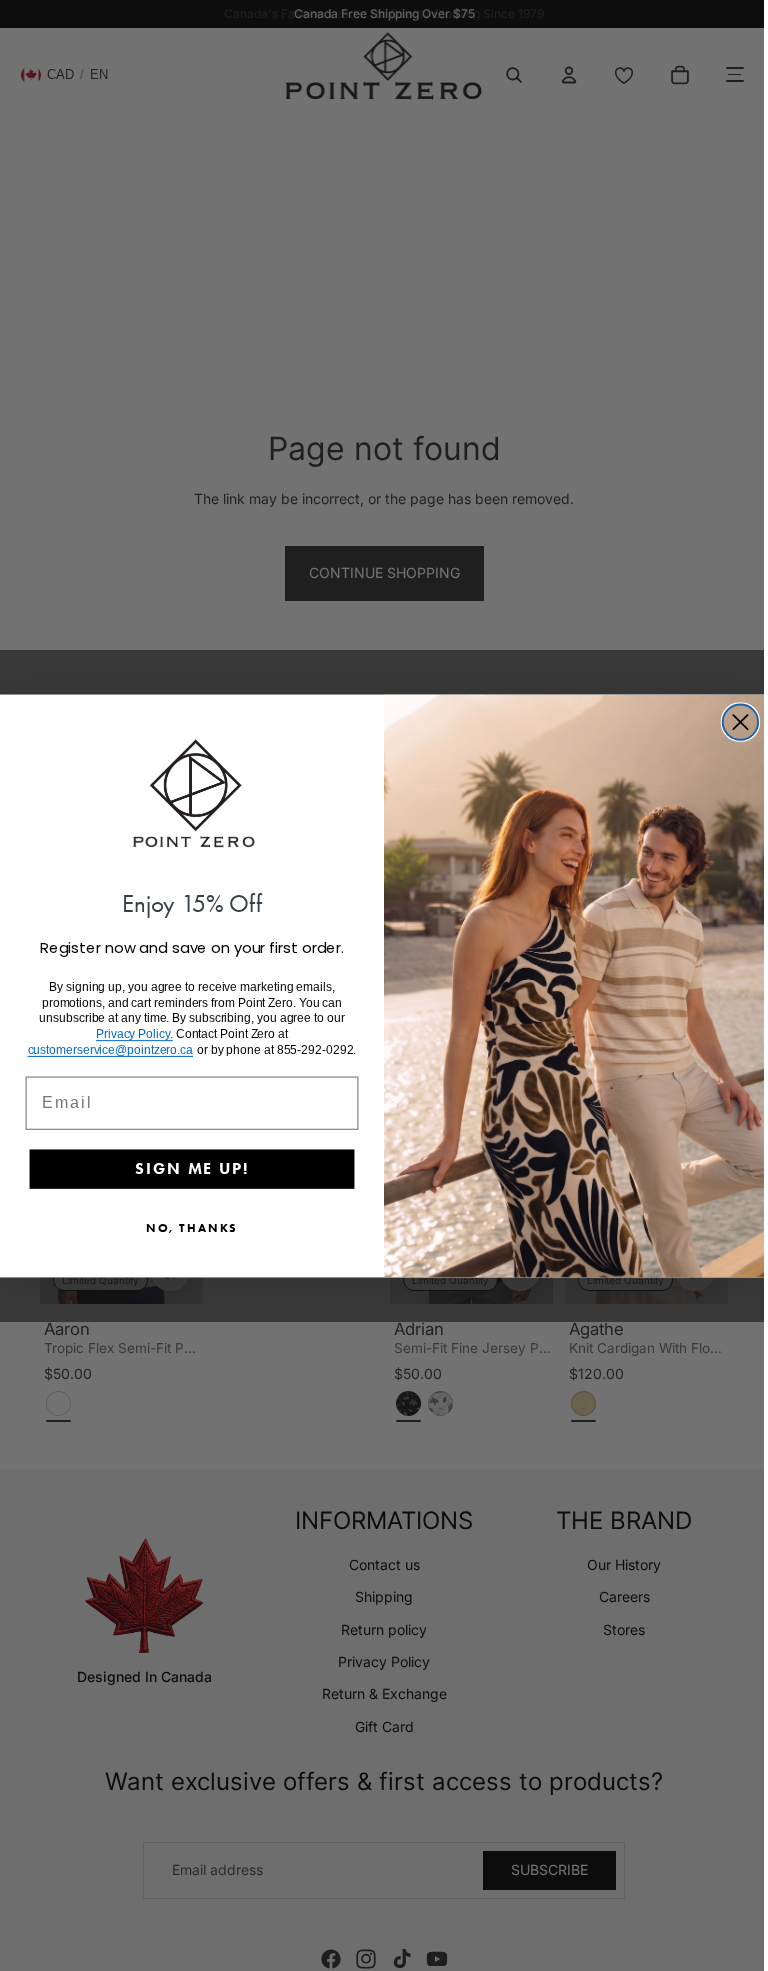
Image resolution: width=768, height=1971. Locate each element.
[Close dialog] (735, 721)
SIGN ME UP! (186, 1168)
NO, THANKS (187, 1227)
